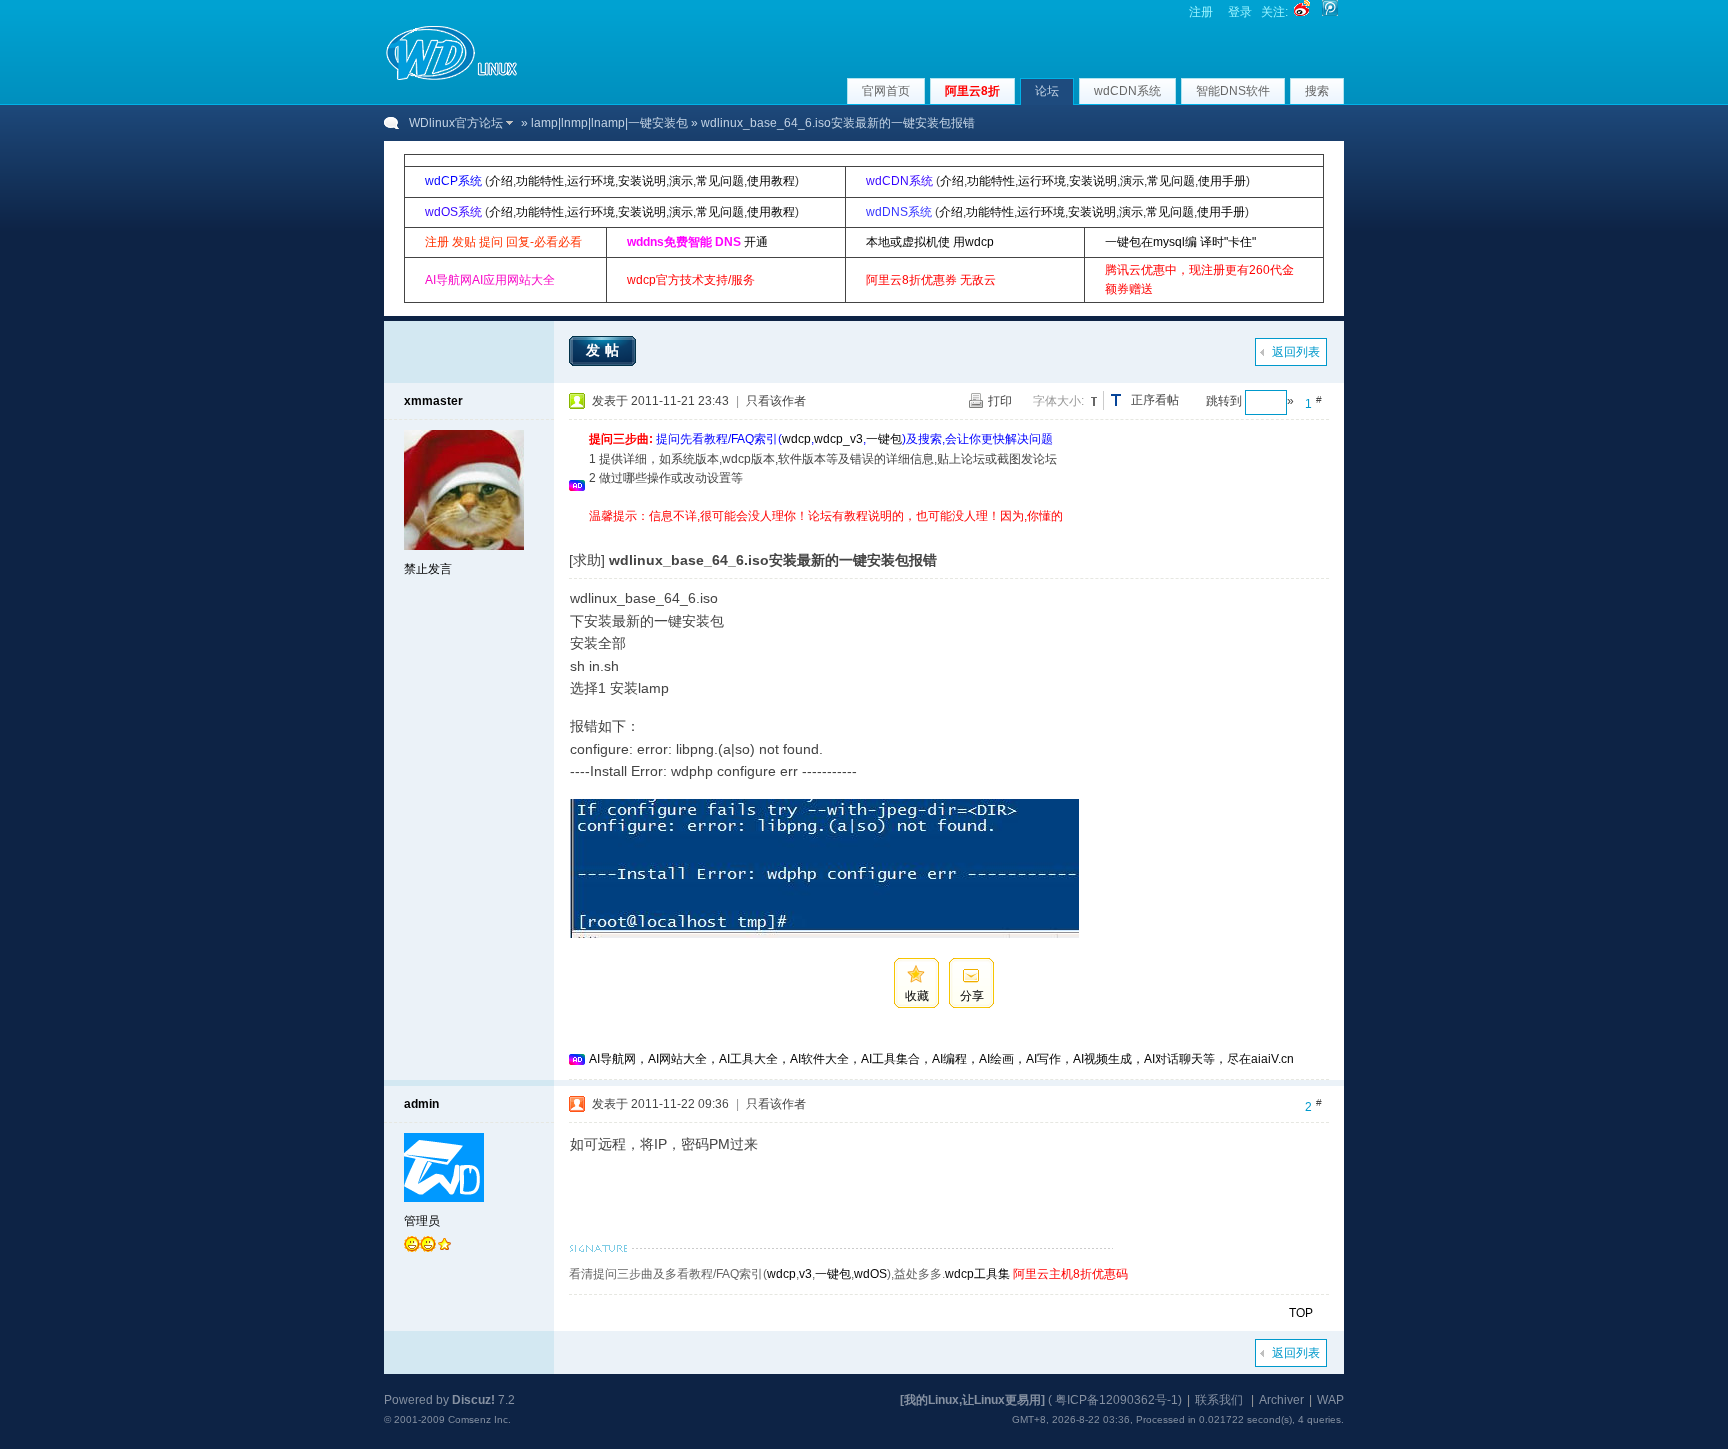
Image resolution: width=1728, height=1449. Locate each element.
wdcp (796, 439)
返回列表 (1296, 352)
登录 (1240, 12)
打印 (1000, 401)
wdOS (870, 1274)
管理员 (422, 1221)
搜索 (1317, 91)
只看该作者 (776, 401)
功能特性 (540, 181)
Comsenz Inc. (479, 1419)
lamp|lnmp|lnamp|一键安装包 (609, 123)
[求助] (587, 560)
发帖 (605, 350)
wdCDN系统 (1127, 91)
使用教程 (771, 181)
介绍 (501, 181)
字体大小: (1058, 401)
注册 (1201, 12)
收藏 (917, 996)
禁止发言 (428, 569)
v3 (805, 1274)
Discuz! (473, 1400)
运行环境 (591, 181)
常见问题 (720, 181)
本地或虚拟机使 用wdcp (930, 242)
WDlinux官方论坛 (456, 123)
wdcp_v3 (838, 439)
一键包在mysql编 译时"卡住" (1180, 242)
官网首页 (886, 91)
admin (421, 1104)
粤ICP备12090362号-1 (1116, 1400)
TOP (1301, 1313)
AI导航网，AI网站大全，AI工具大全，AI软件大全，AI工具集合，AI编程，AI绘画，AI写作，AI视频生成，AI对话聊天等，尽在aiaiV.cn (941, 1059)
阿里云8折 (972, 91)
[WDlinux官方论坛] (451, 78)
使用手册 (1222, 181)
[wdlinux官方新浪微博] (1302, 12)
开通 (756, 242)
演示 (681, 181)
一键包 (884, 439)
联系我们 (1219, 1400)
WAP (1330, 1400)
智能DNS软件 (1233, 91)
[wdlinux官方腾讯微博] (1330, 12)
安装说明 (642, 181)
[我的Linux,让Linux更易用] (972, 1400)
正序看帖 (1155, 400)
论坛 (1047, 91)
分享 (972, 996)
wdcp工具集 (977, 1274)
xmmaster (433, 401)
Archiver (1281, 1400)
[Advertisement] (953, 533)
